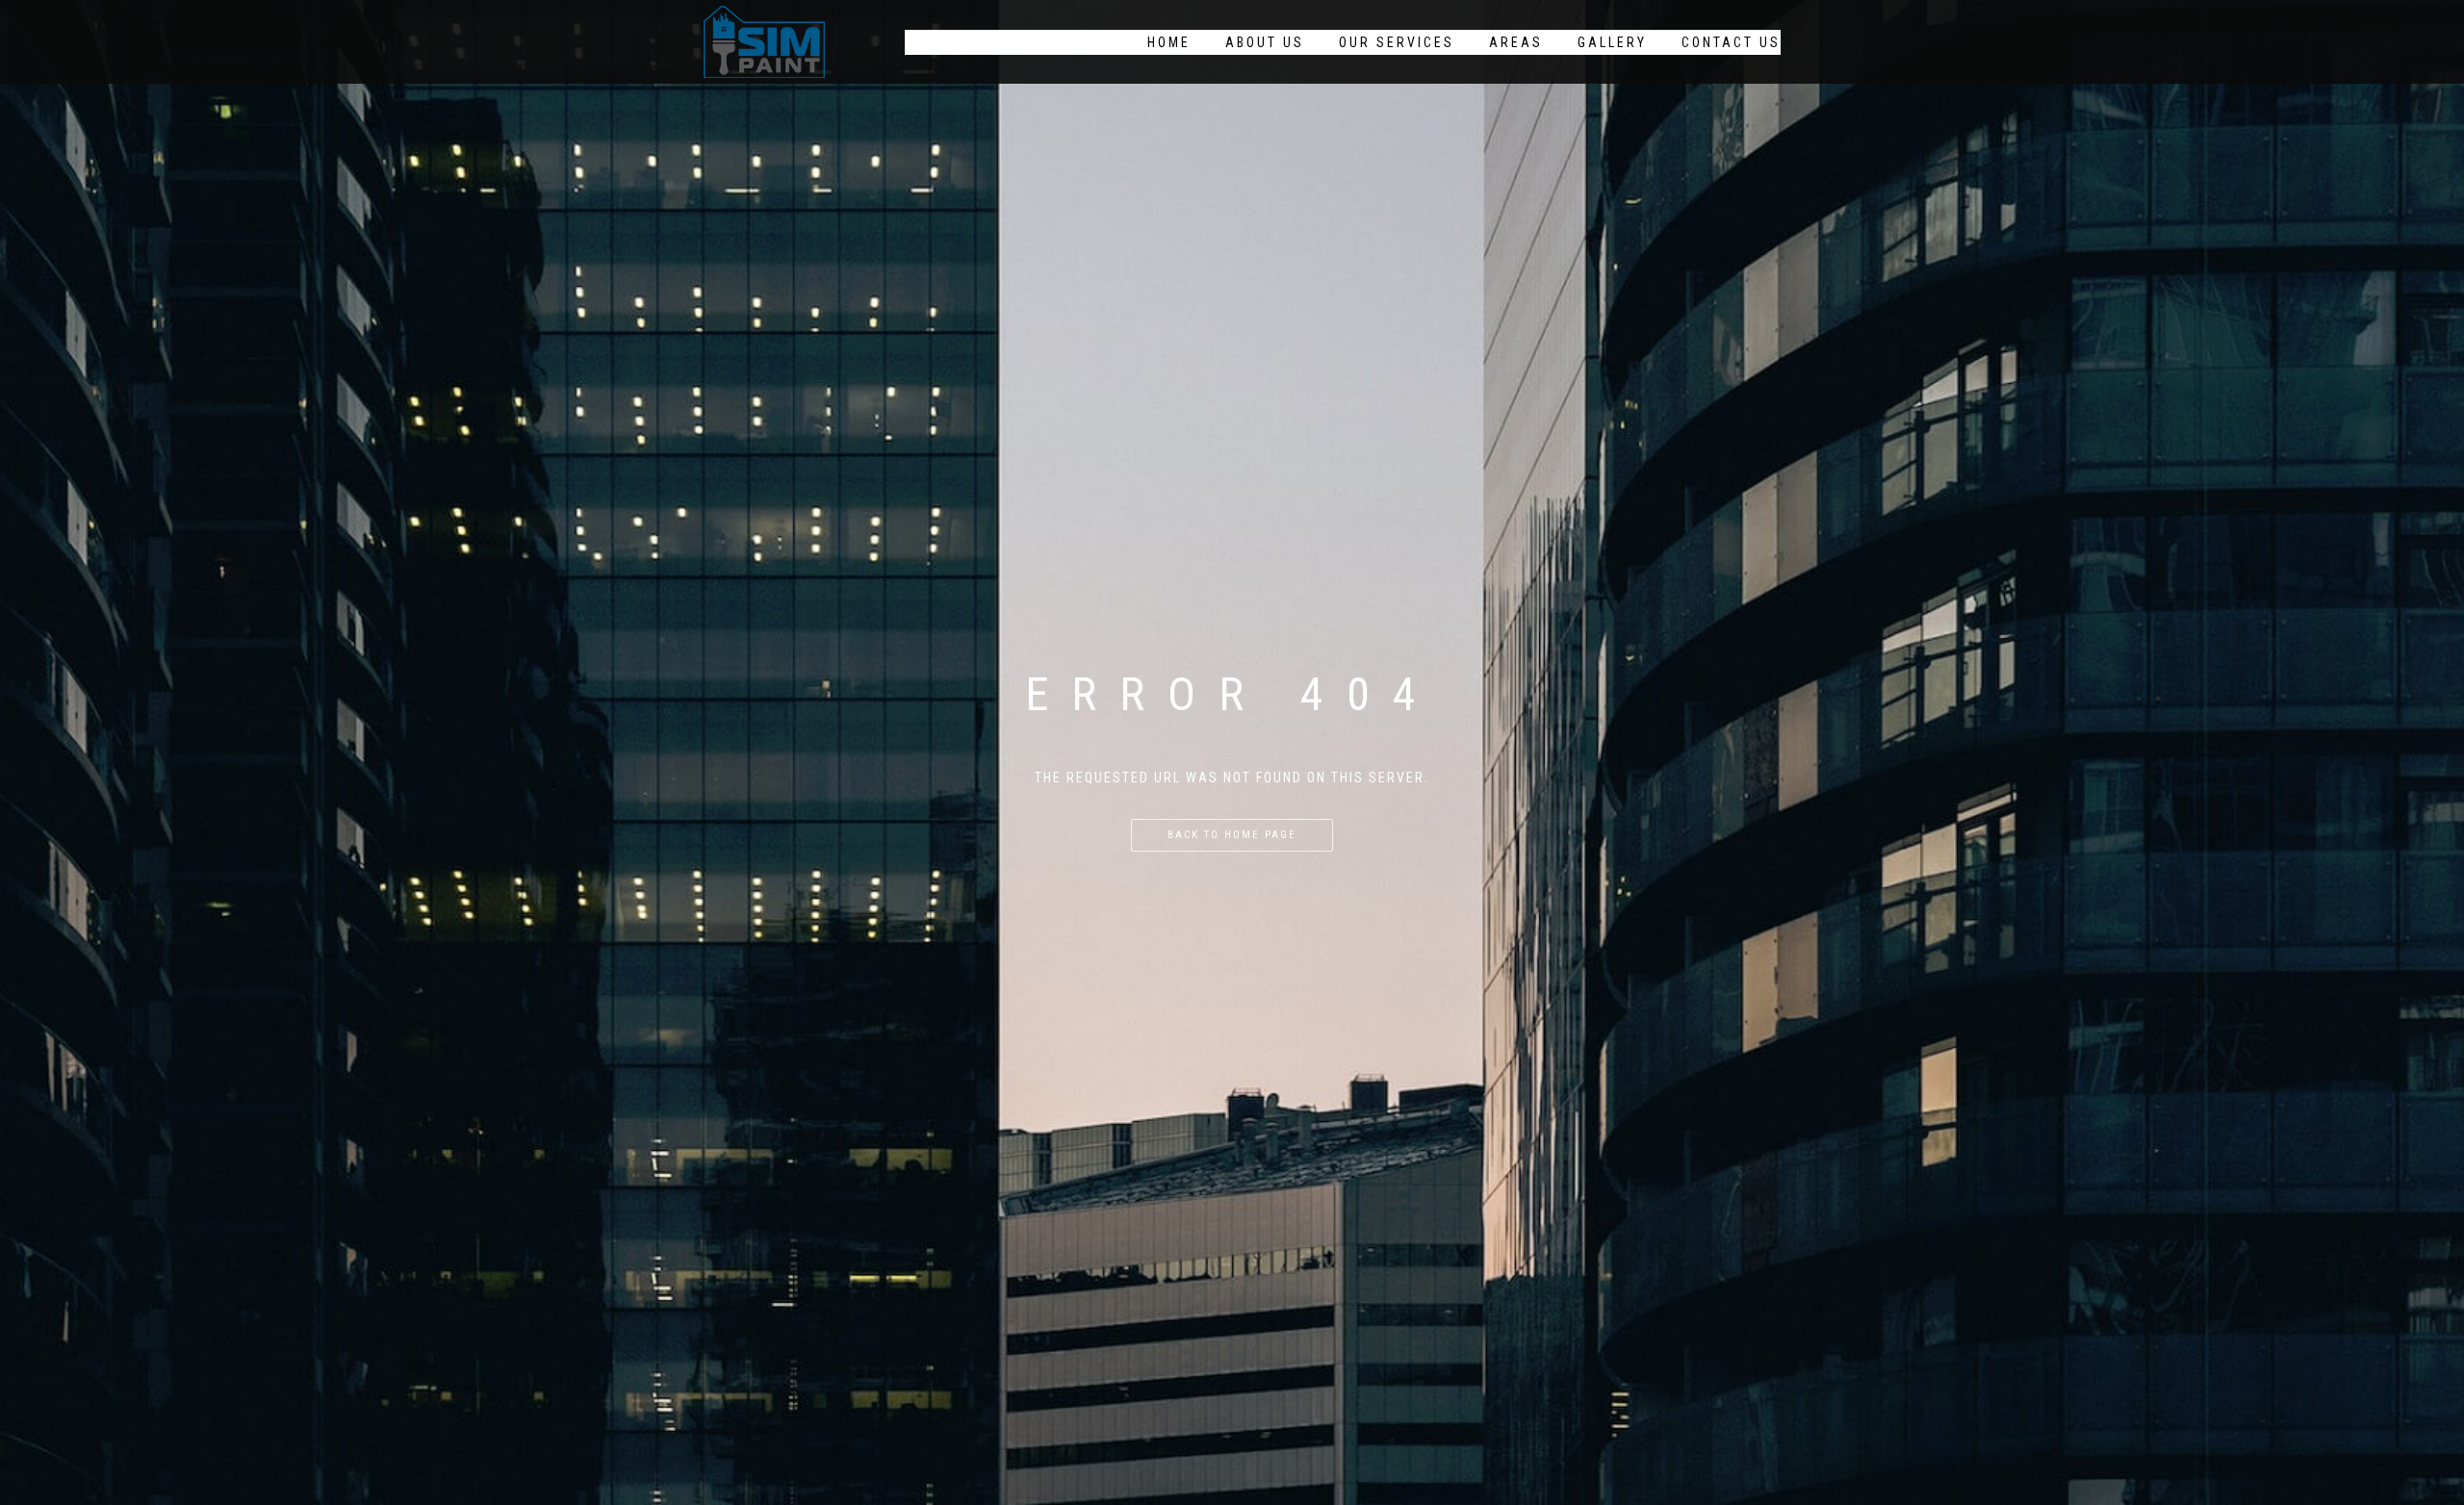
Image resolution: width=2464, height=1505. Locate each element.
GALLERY (1612, 42)
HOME (1169, 42)
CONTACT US (1731, 42)
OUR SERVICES (1397, 42)
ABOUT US (1265, 42)
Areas (1516, 42)
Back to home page (1232, 835)
